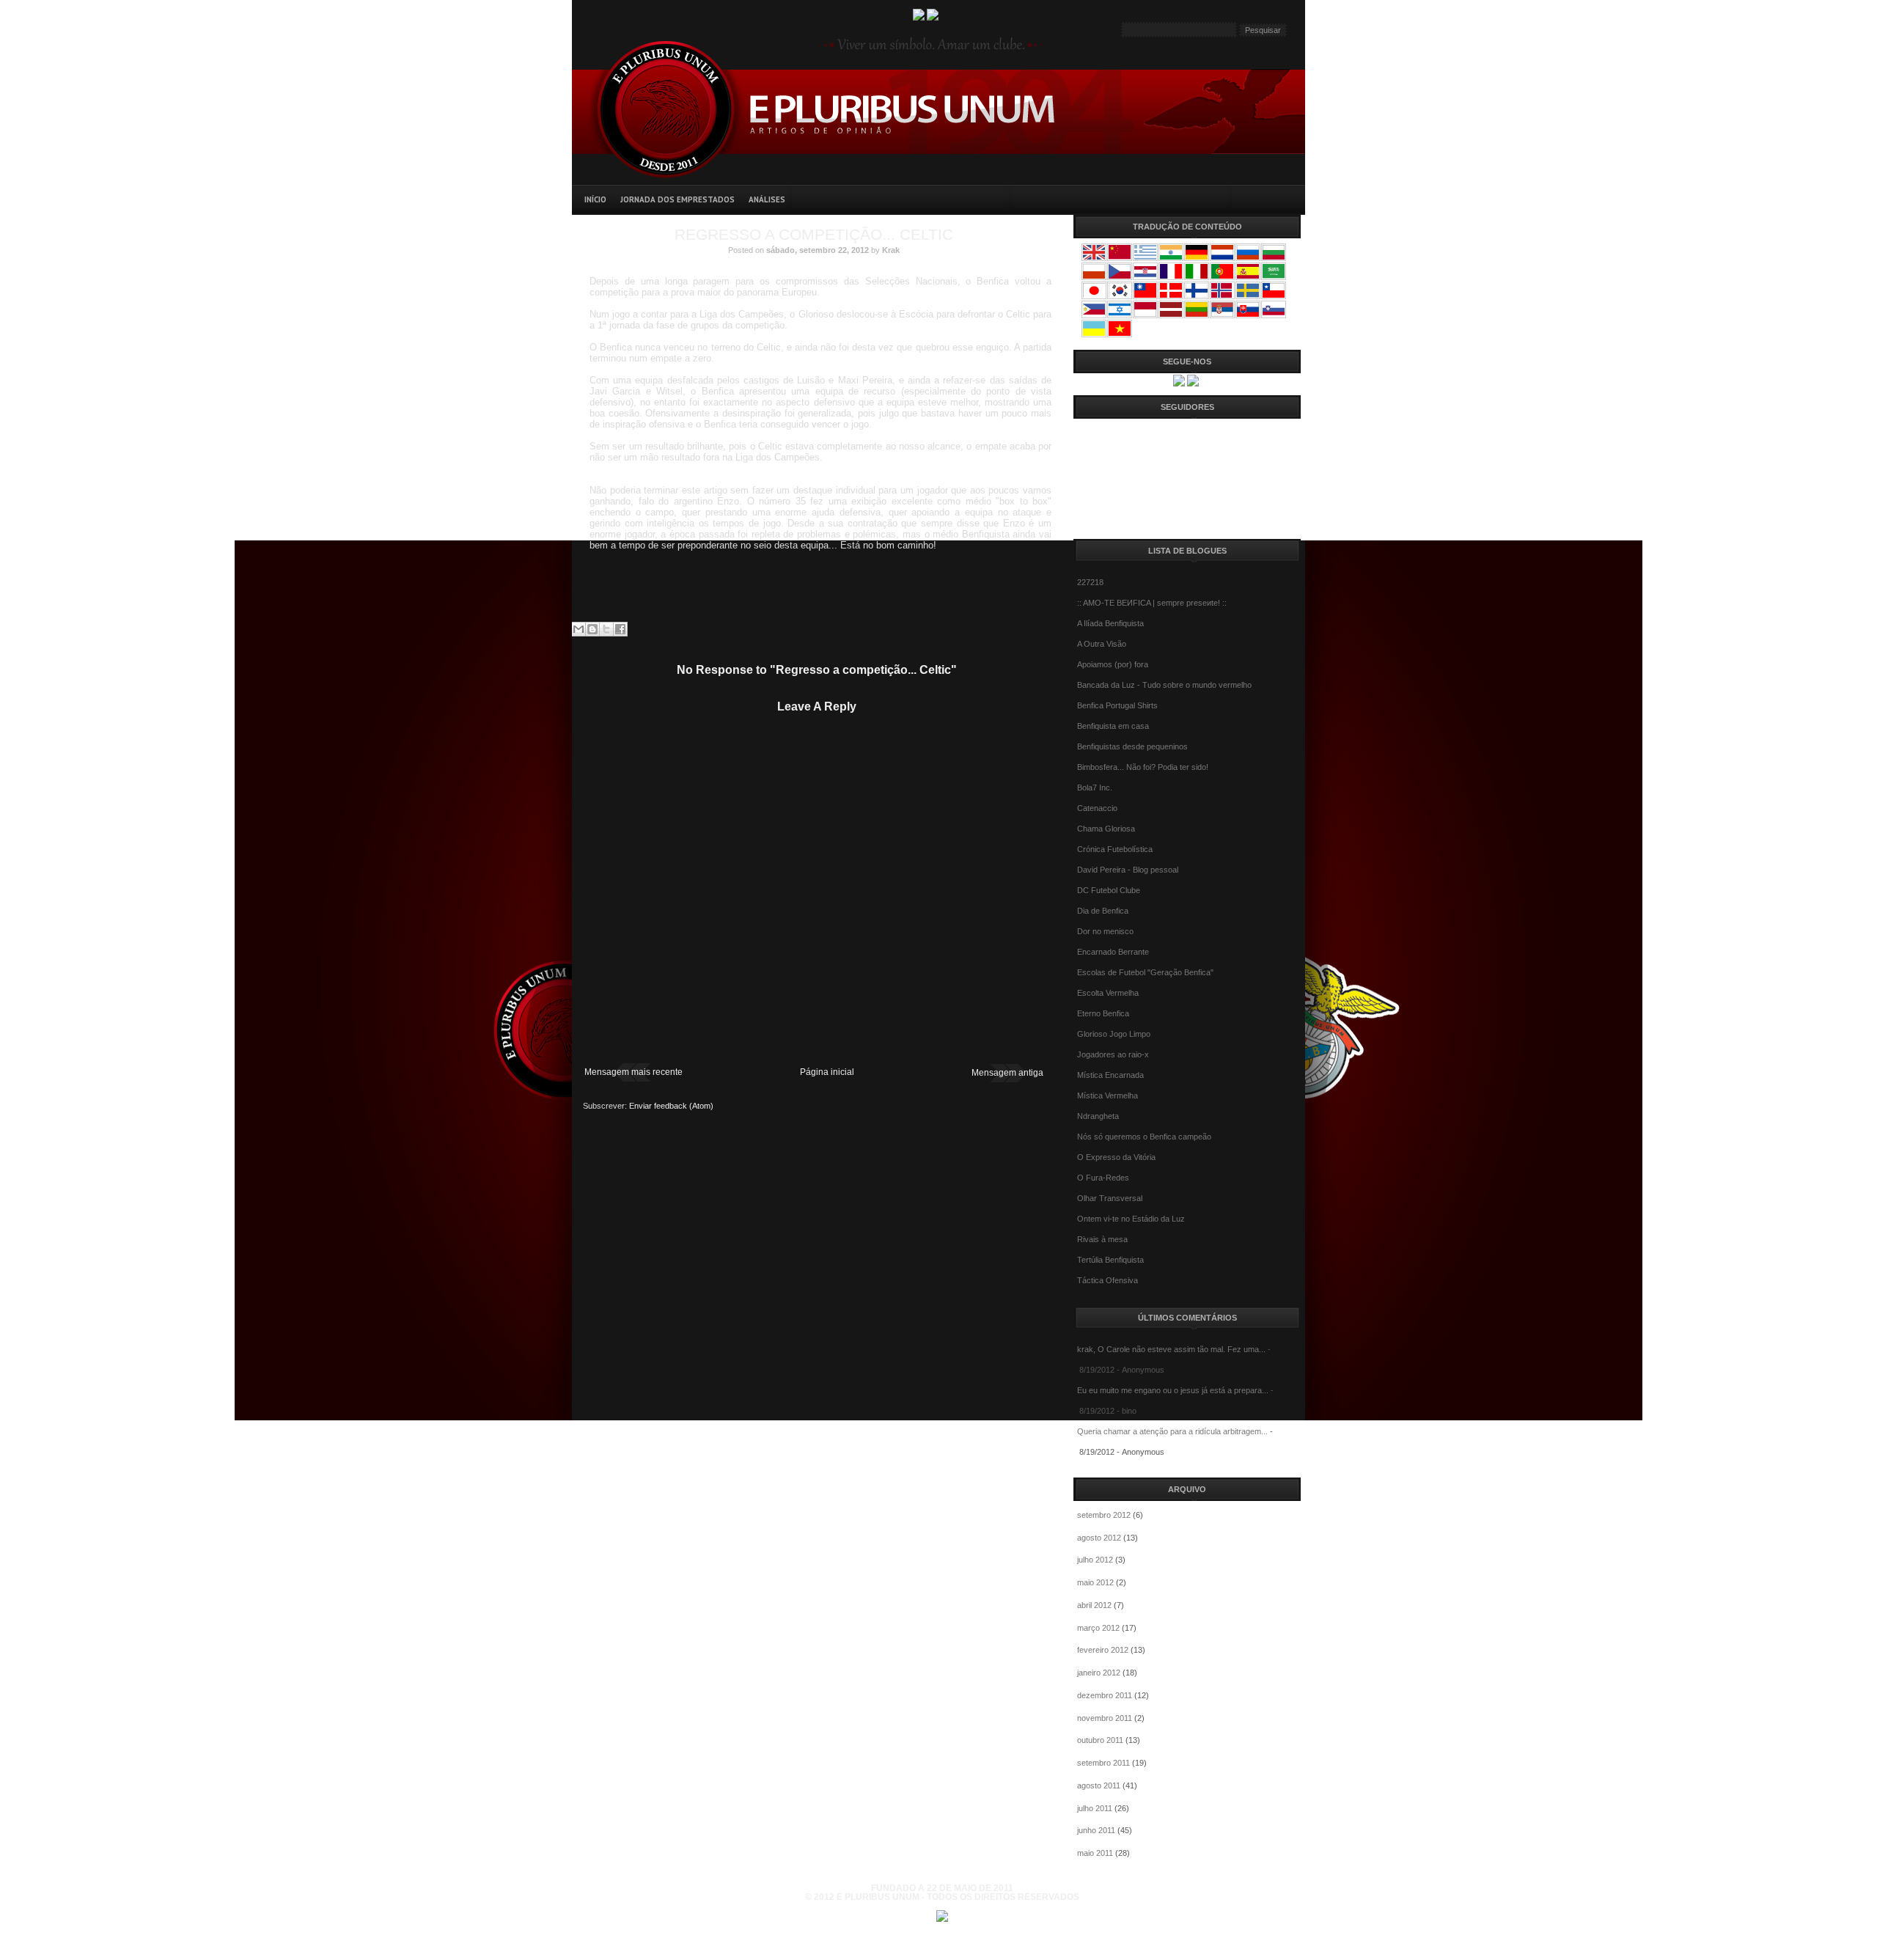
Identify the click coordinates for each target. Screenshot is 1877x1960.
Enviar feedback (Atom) (671, 1106)
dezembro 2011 (1105, 1695)
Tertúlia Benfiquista (1110, 1260)
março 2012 (1098, 1628)
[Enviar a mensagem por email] (578, 629)
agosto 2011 (1099, 1785)
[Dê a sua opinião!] (592, 629)
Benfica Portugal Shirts (1117, 705)
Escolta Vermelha (1108, 993)
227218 (1090, 582)
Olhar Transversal (1110, 1198)
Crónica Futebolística (1115, 849)
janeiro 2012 (1099, 1673)
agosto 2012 (1099, 1538)
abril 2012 (1094, 1605)
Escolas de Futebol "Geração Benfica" (1145, 972)
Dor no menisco (1105, 931)
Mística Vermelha (1108, 1095)
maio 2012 (1095, 1582)
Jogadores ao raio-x (1113, 1054)
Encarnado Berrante (1113, 952)
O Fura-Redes (1103, 1178)
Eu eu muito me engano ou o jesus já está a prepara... (1173, 1390)
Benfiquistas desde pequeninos (1132, 746)
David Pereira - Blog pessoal (1128, 870)
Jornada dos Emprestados (677, 199)
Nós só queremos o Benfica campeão (1144, 1137)
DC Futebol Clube (1109, 890)
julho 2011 (1095, 1808)
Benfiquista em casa (1113, 726)
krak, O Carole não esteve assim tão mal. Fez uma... (1171, 1349)
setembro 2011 (1103, 1763)
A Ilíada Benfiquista (1110, 623)
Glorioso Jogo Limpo (1114, 1034)
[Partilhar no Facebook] (620, 629)
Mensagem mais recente (633, 1072)
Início (595, 199)
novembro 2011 (1105, 1718)
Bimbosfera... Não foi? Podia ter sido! (1143, 767)
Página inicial (827, 1072)
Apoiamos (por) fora (1113, 664)
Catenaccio (1097, 808)
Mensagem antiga (1007, 1073)
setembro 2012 (1104, 1515)
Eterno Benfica (1103, 1013)
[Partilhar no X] (606, 629)
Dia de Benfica (1103, 911)
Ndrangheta (1098, 1116)
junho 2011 (1096, 1830)
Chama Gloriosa (1106, 829)
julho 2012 (1095, 1560)
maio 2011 (1095, 1853)
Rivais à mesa (1102, 1239)
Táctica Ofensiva (1108, 1280)
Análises (767, 199)
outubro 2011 (1100, 1740)
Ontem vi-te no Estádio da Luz (1131, 1219)
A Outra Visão (1102, 644)
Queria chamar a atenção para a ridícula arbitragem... (1172, 1431)
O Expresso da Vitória (1116, 1157)
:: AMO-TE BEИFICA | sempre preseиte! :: (1152, 603)
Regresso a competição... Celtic (814, 234)
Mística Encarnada (1110, 1075)
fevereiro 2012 (1103, 1650)
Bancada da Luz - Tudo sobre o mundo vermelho (1164, 685)
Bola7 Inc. (1095, 788)
